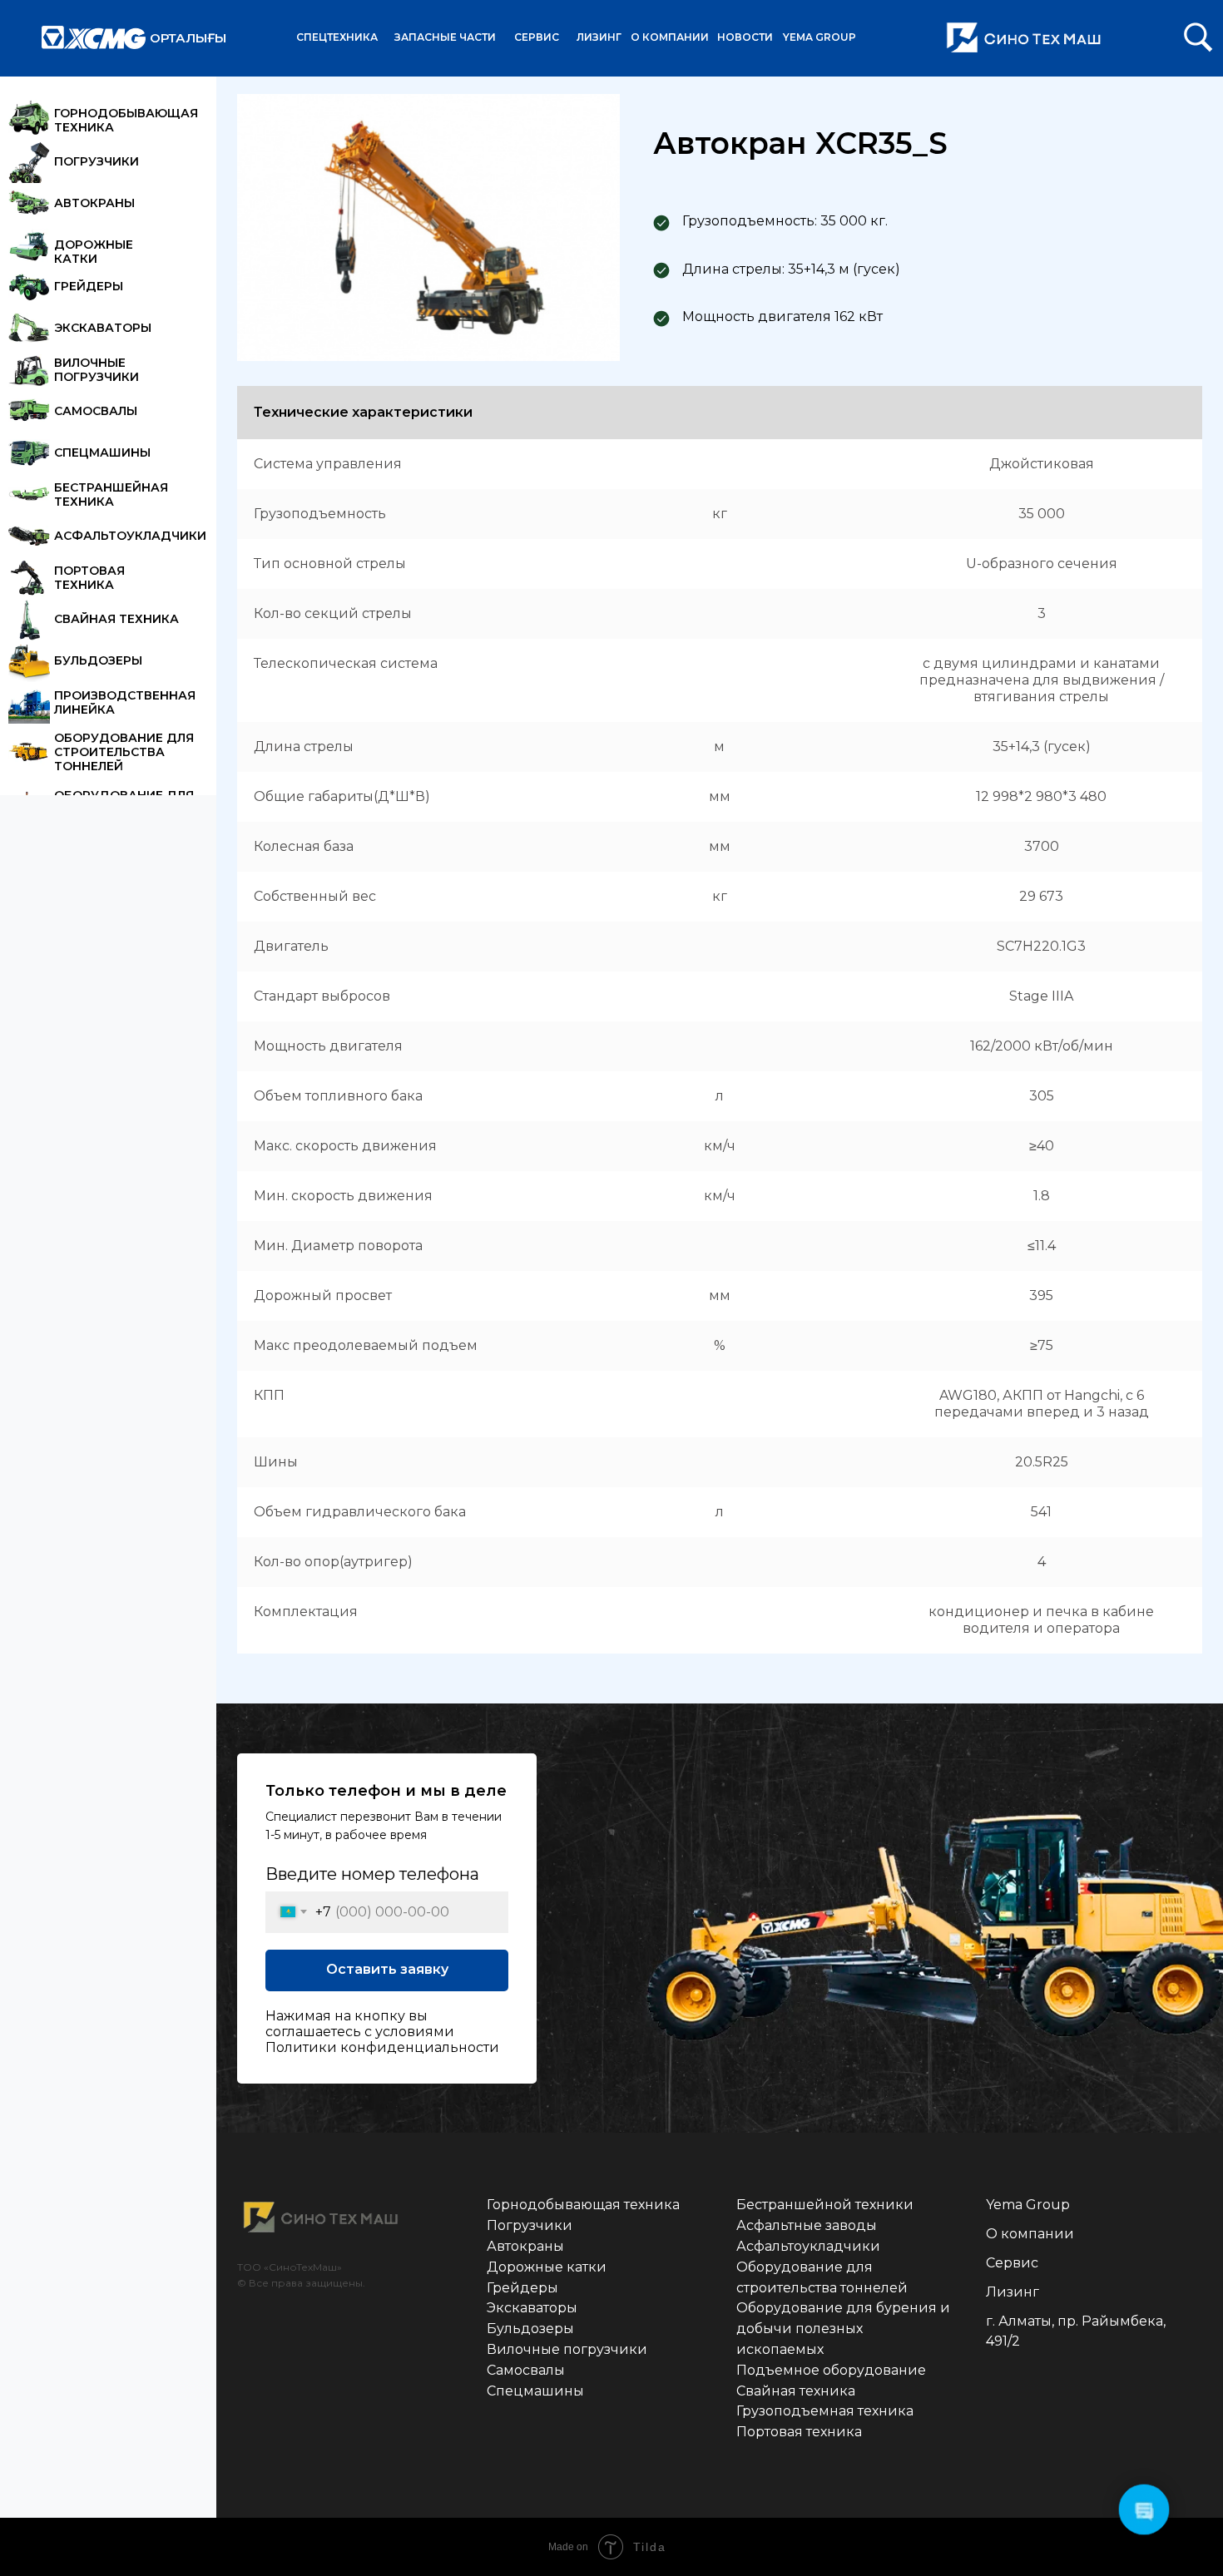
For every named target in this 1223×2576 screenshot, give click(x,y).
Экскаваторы (532, 2308)
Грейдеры (522, 2288)
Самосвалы (526, 2370)
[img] (1198, 37)
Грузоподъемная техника (825, 2411)
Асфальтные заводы (807, 2225)
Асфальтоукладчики (808, 2246)
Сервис (1012, 2263)
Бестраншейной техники (825, 2205)
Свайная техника (796, 2391)
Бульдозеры (530, 2329)
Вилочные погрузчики (567, 2349)
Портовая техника (799, 2432)
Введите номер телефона (372, 1874)
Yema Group (1028, 2205)
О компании (1030, 2234)
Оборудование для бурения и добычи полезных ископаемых (843, 2329)
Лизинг (1013, 2292)
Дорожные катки (547, 2267)
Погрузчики (530, 2225)
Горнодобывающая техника (583, 2205)
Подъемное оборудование (831, 2370)
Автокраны (525, 2246)
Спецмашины (535, 2391)
